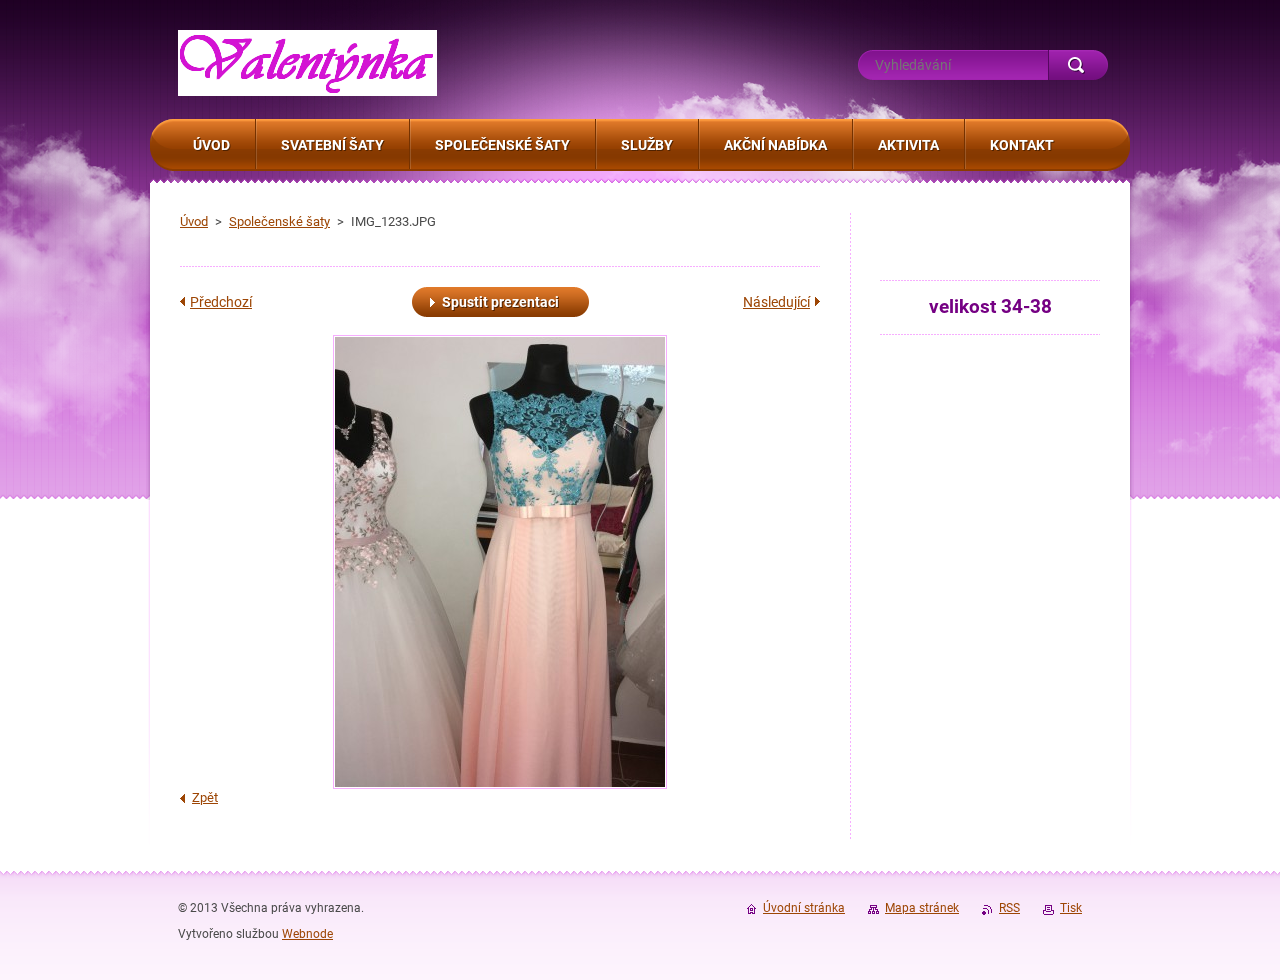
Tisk (1071, 908)
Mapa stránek (922, 908)
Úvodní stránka (804, 908)
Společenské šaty (279, 221)
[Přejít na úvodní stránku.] (307, 85)
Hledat (1078, 65)
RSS (1009, 908)
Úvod (194, 221)
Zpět (205, 797)
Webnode (307, 934)
